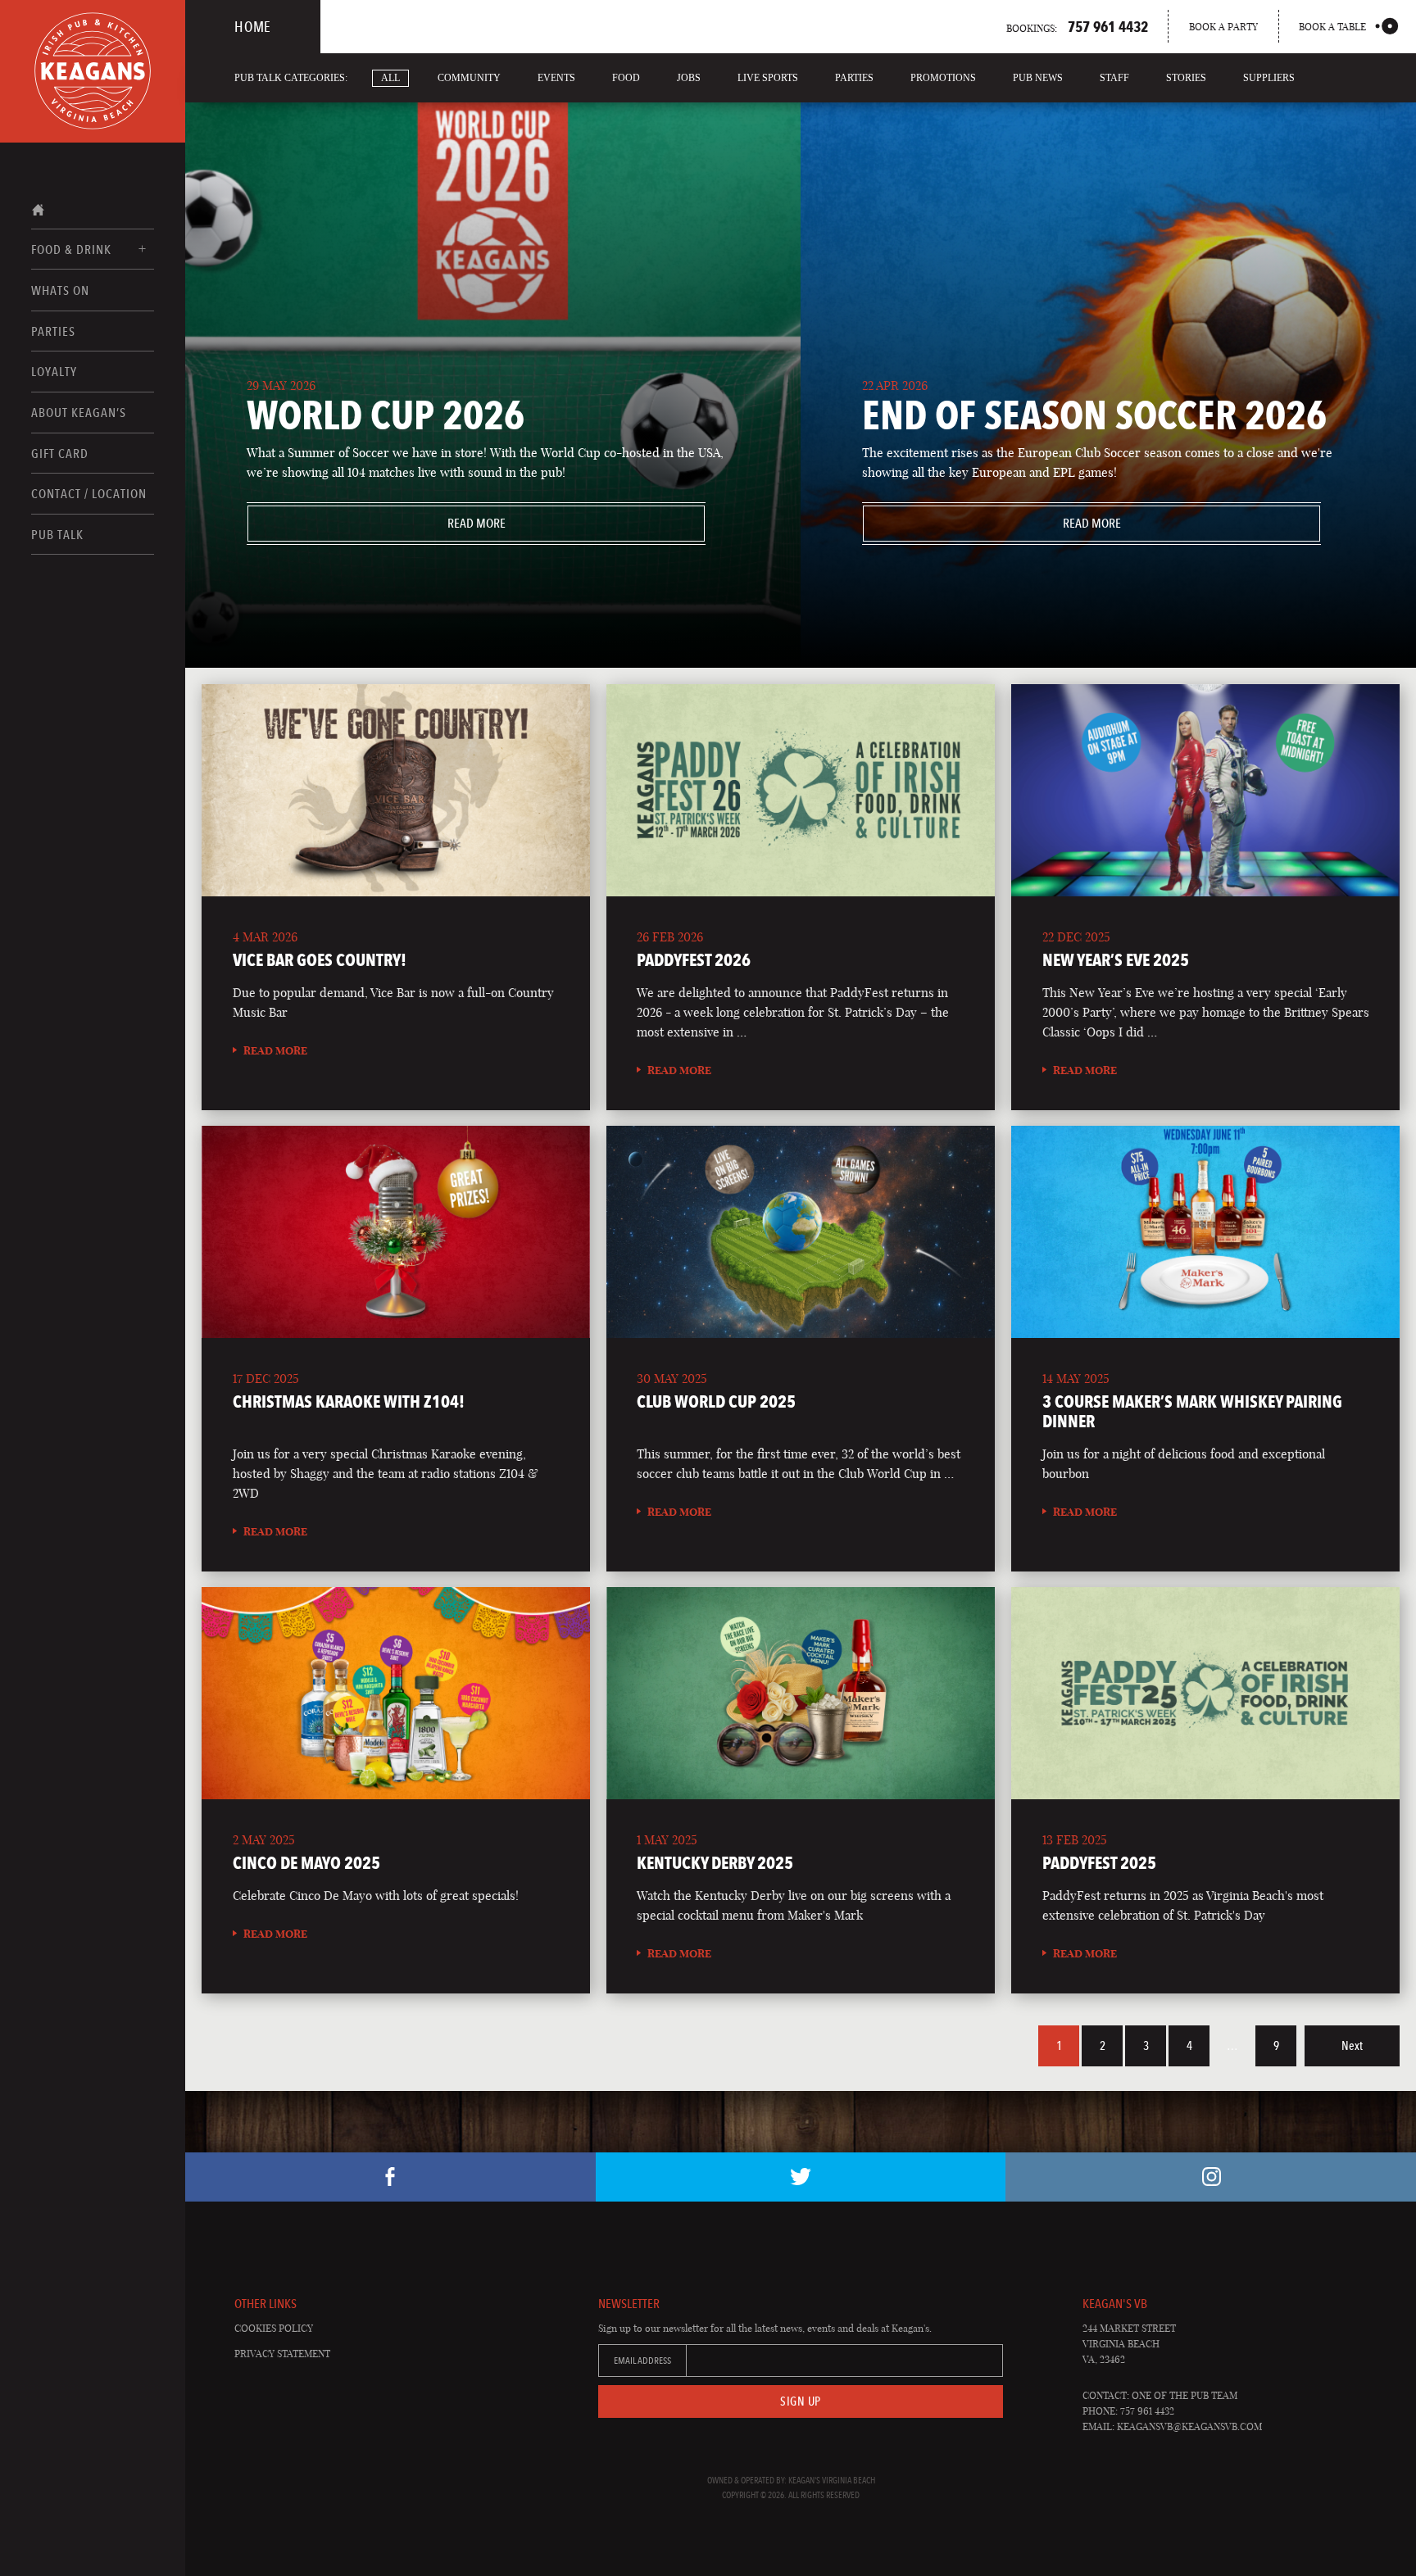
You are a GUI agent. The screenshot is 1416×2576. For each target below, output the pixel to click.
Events (556, 78)
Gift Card (60, 454)
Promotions (943, 78)
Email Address (642, 2361)
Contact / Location (89, 494)
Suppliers (1269, 78)
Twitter (801, 2177)
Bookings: (1077, 26)
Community (469, 78)
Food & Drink (71, 249)
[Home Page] (93, 71)
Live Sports (768, 78)
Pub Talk (57, 535)
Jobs (689, 78)
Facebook (390, 2177)
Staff (1114, 78)
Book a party (1223, 27)
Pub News (1038, 78)
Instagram (1211, 2177)
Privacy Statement (282, 2354)
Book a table (1332, 27)
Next (1352, 2046)
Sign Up (801, 2401)
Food (626, 78)
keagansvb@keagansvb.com (1189, 2426)
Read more (377, 523)
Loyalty (54, 372)
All (390, 78)
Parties (53, 331)
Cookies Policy (274, 2328)
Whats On (60, 290)
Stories (1186, 78)
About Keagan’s (79, 413)
